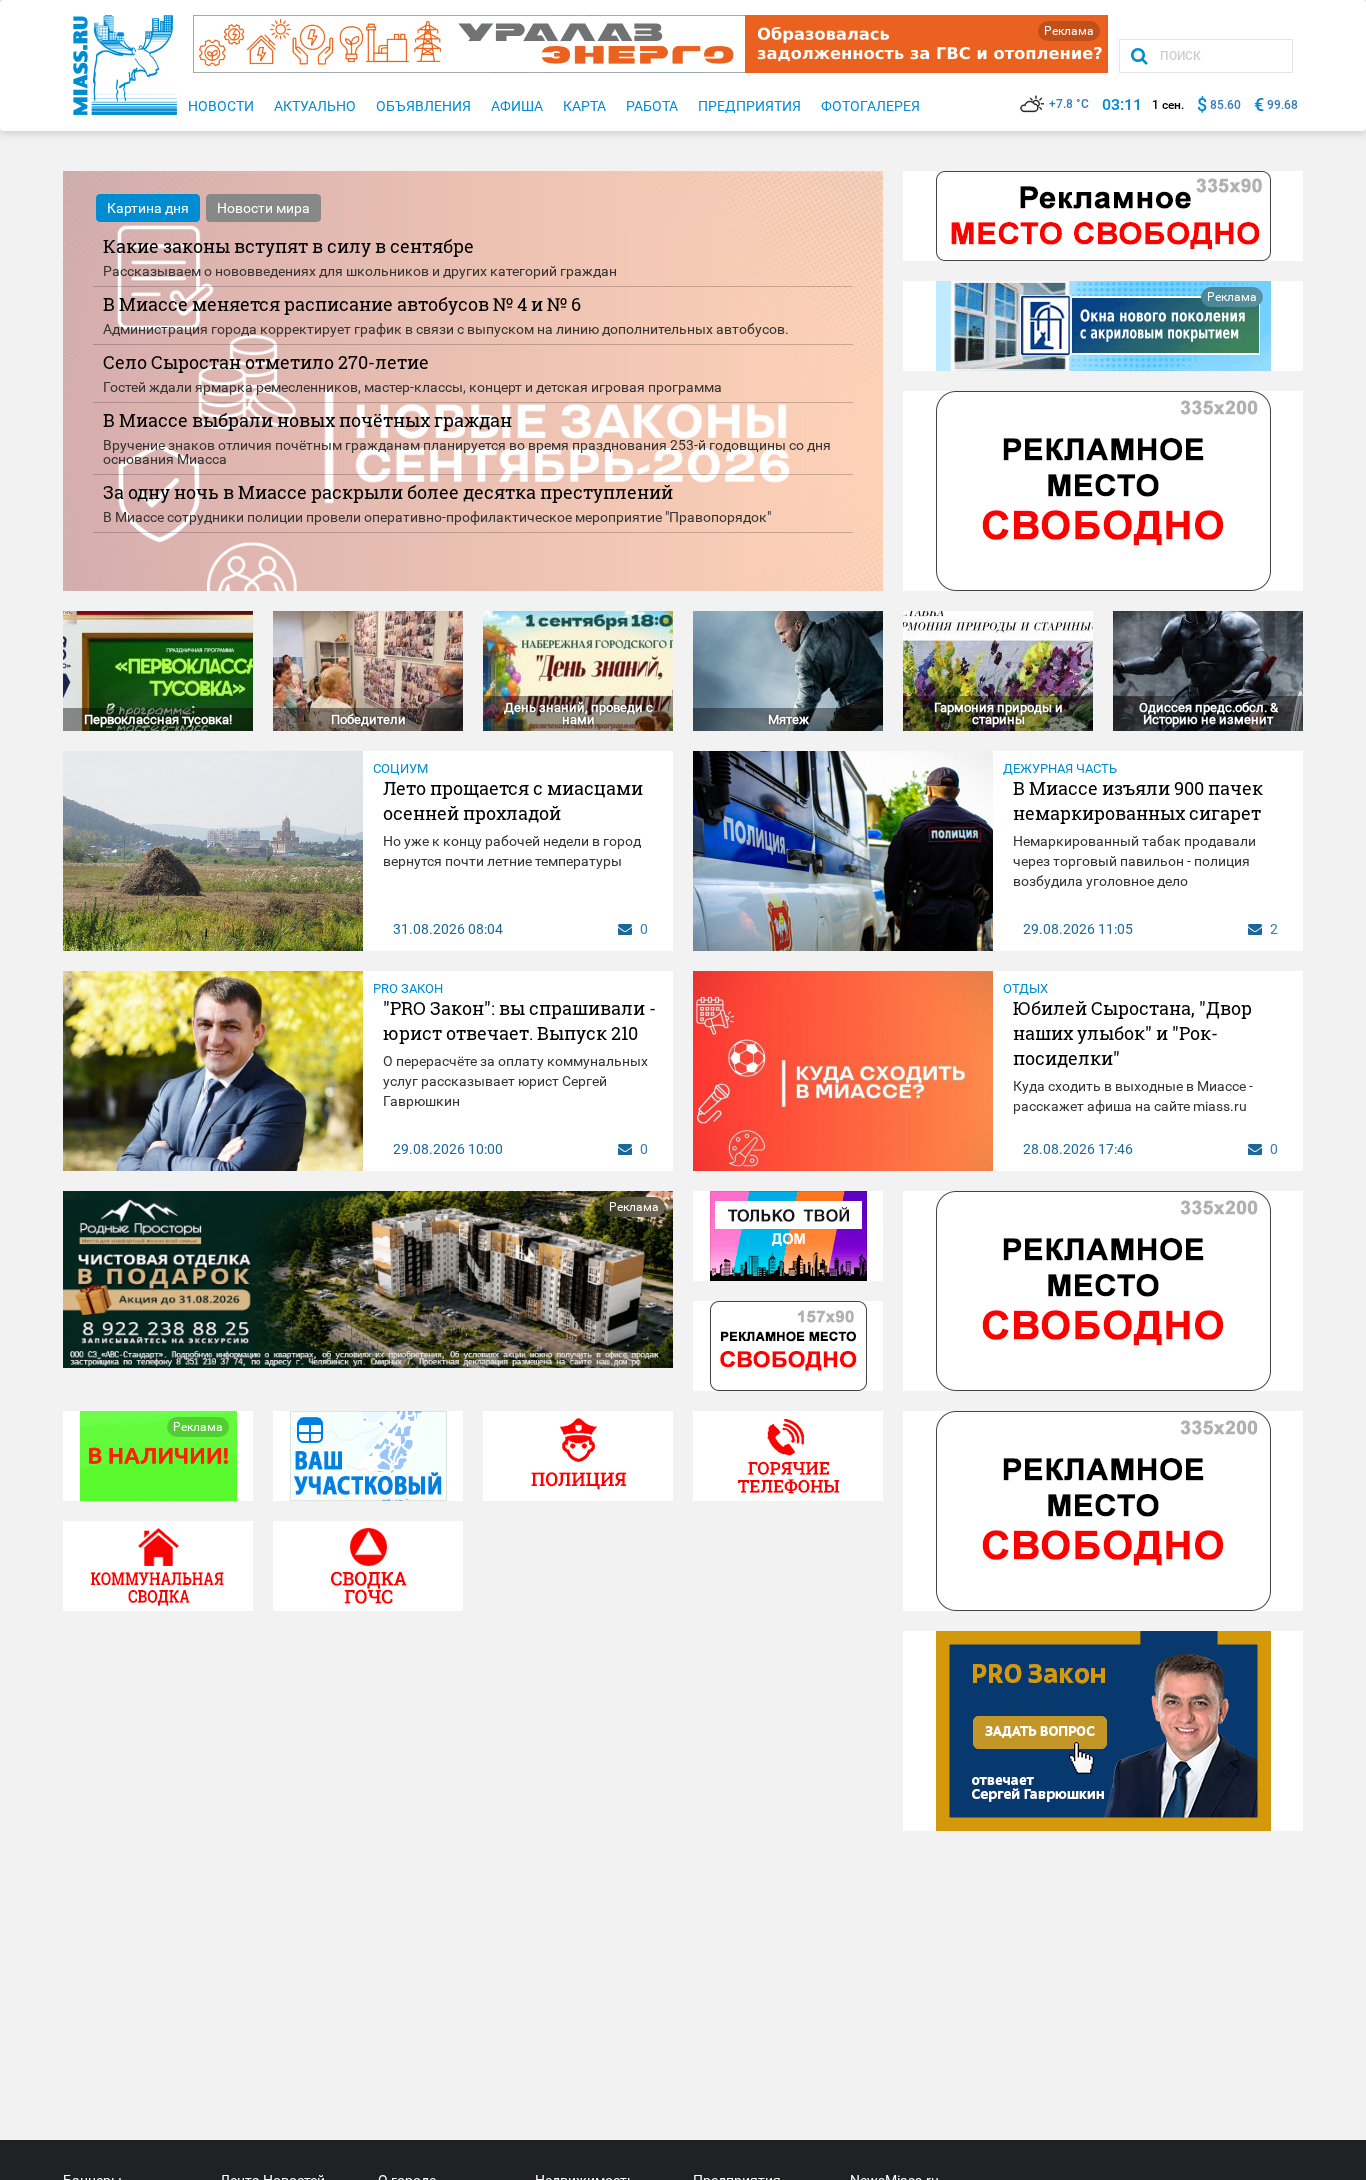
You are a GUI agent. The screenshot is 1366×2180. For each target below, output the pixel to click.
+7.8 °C (1069, 104)
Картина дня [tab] (148, 208)
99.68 (1282, 105)
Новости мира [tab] (263, 208)
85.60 (1225, 105)
